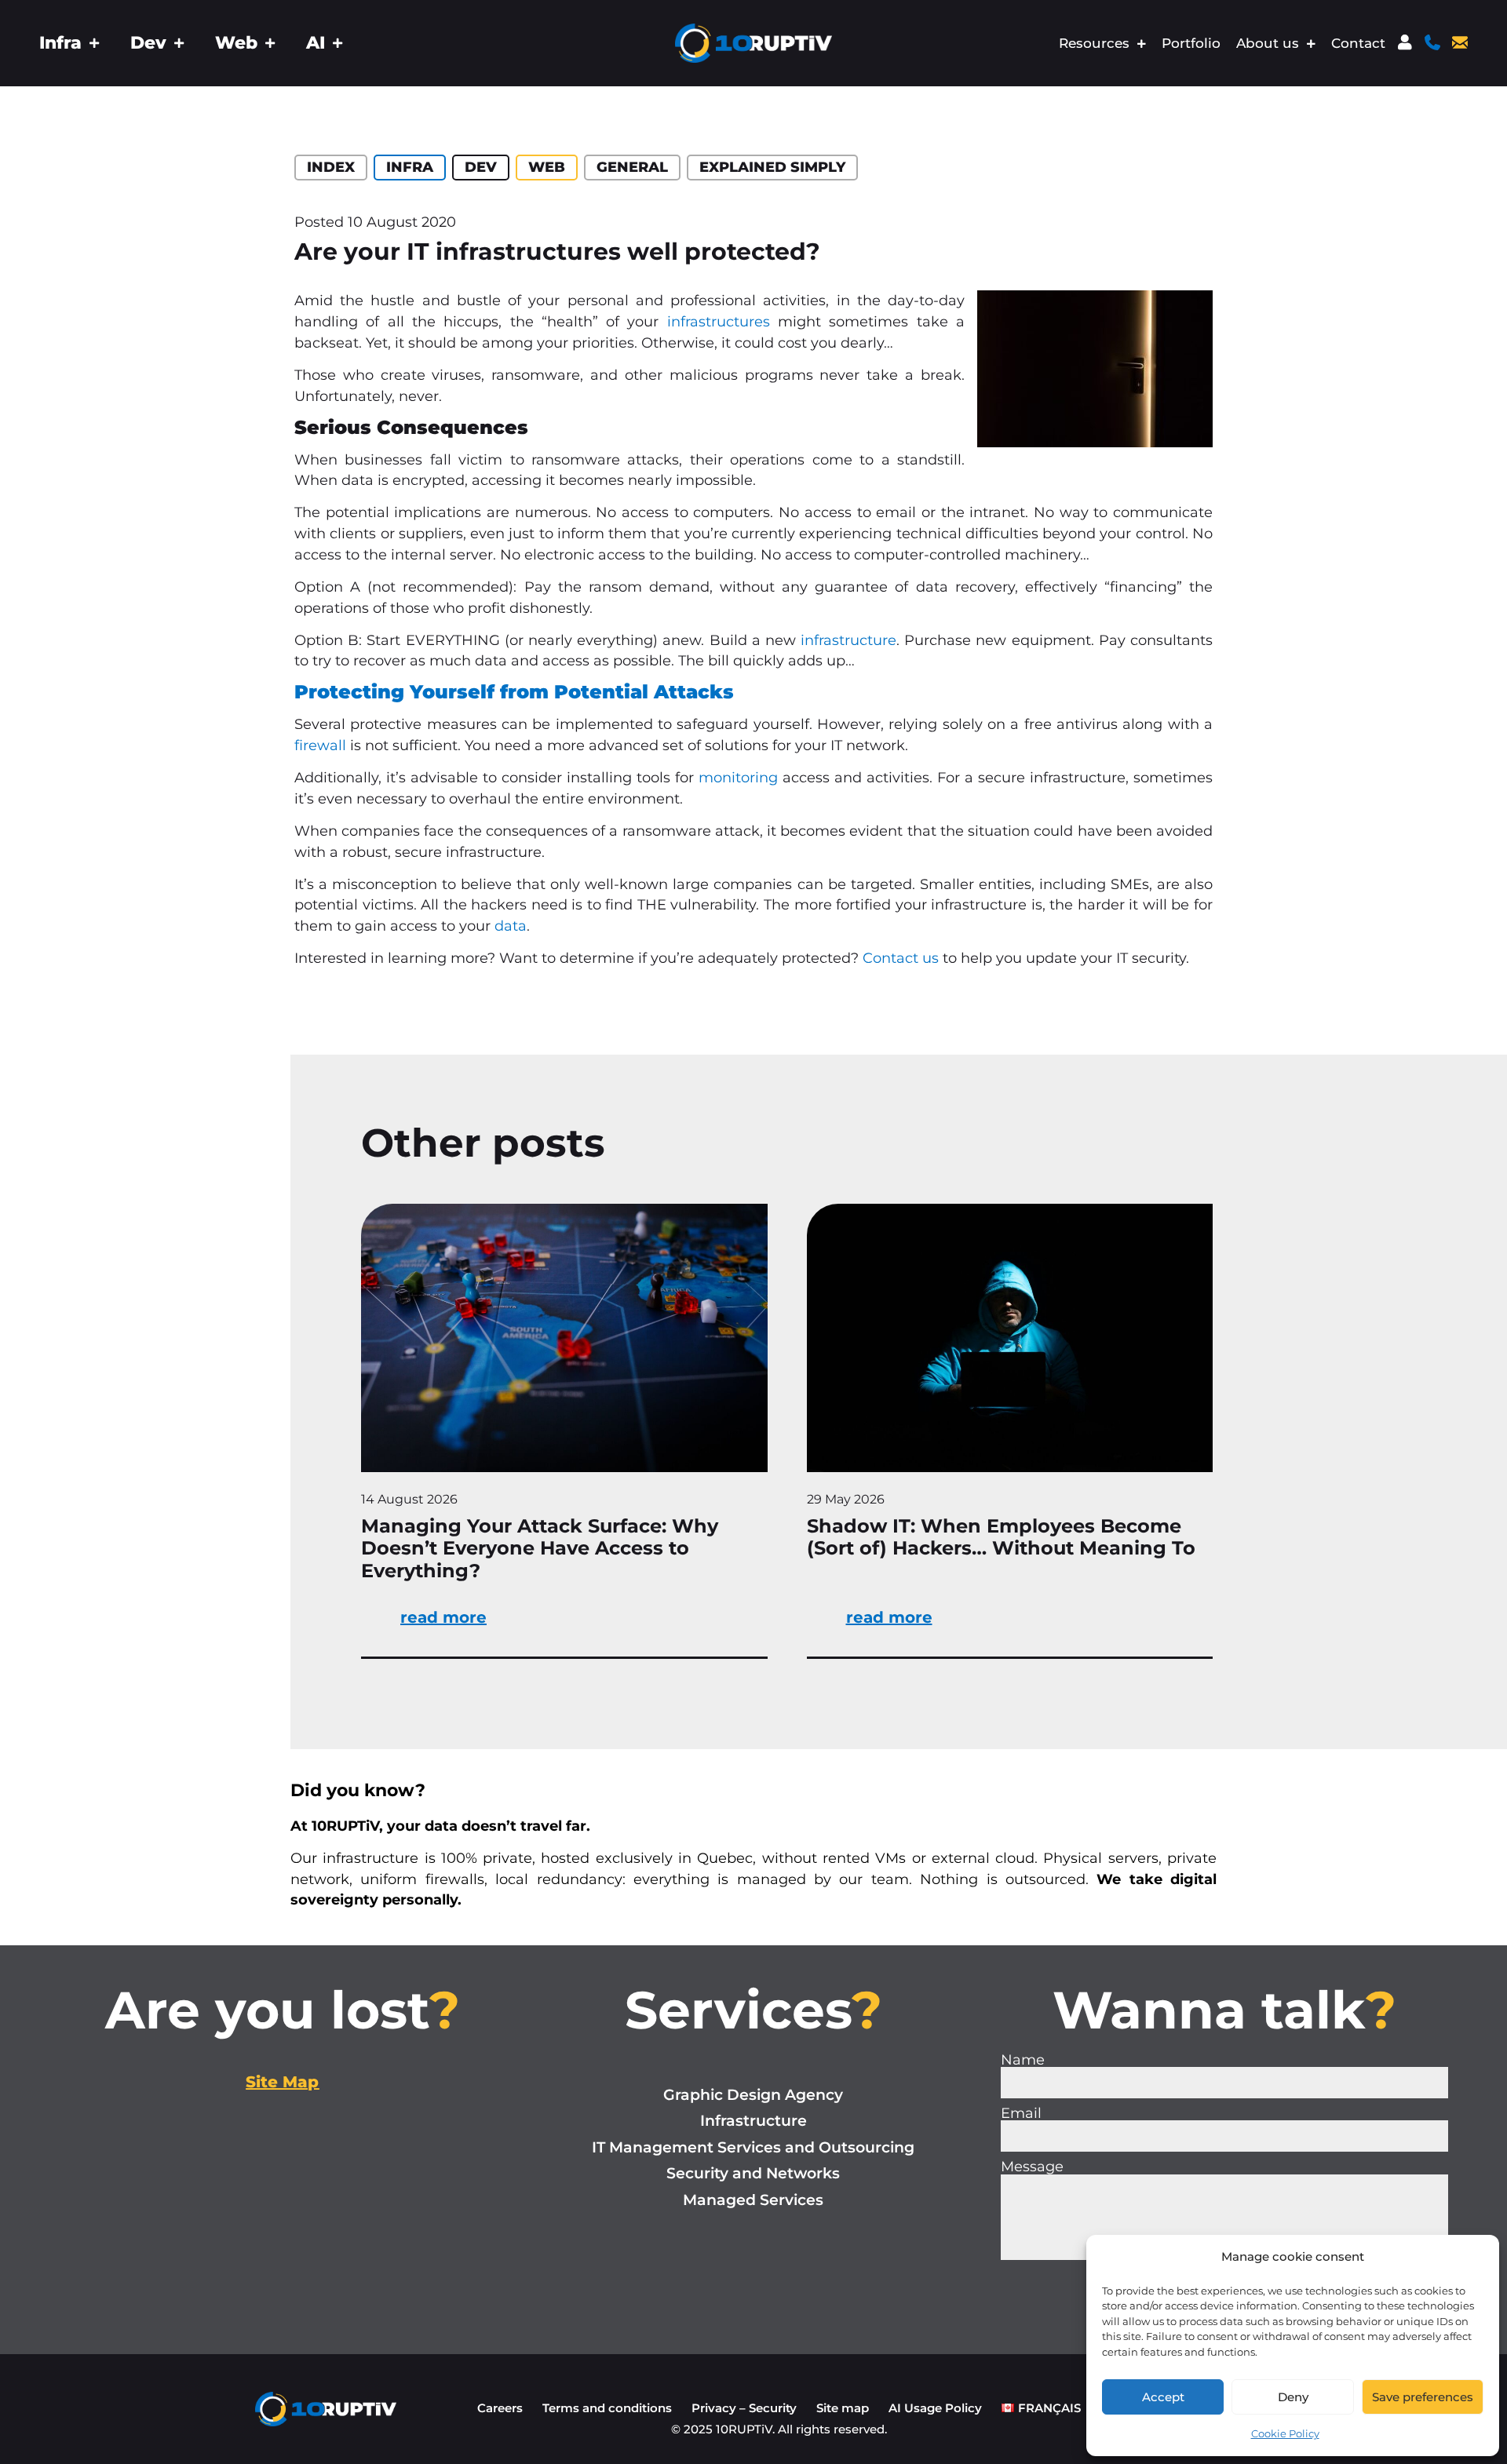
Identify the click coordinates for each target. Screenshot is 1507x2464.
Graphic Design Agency (753, 2095)
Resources (1094, 43)
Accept (1163, 2397)
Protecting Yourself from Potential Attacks (514, 692)
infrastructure (848, 640)
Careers (500, 2408)
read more (443, 1617)
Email (1021, 2113)
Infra (60, 43)
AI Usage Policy (935, 2408)
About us (1268, 43)
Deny (1293, 2397)
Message (1032, 2167)
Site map (843, 2408)
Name (1023, 2060)
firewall (320, 745)
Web (236, 43)
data (511, 926)
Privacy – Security (744, 2408)
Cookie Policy (1285, 2433)
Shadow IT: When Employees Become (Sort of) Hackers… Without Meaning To (1001, 1537)
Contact (1358, 43)
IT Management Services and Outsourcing (753, 2147)
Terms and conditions (607, 2408)
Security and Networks (753, 2173)
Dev (148, 43)
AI (316, 43)
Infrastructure (753, 2121)
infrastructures (722, 321)
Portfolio (1191, 43)
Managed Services (753, 2200)
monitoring (738, 777)
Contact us (901, 958)
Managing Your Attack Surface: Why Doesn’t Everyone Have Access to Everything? (540, 1549)
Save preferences (1423, 2397)
